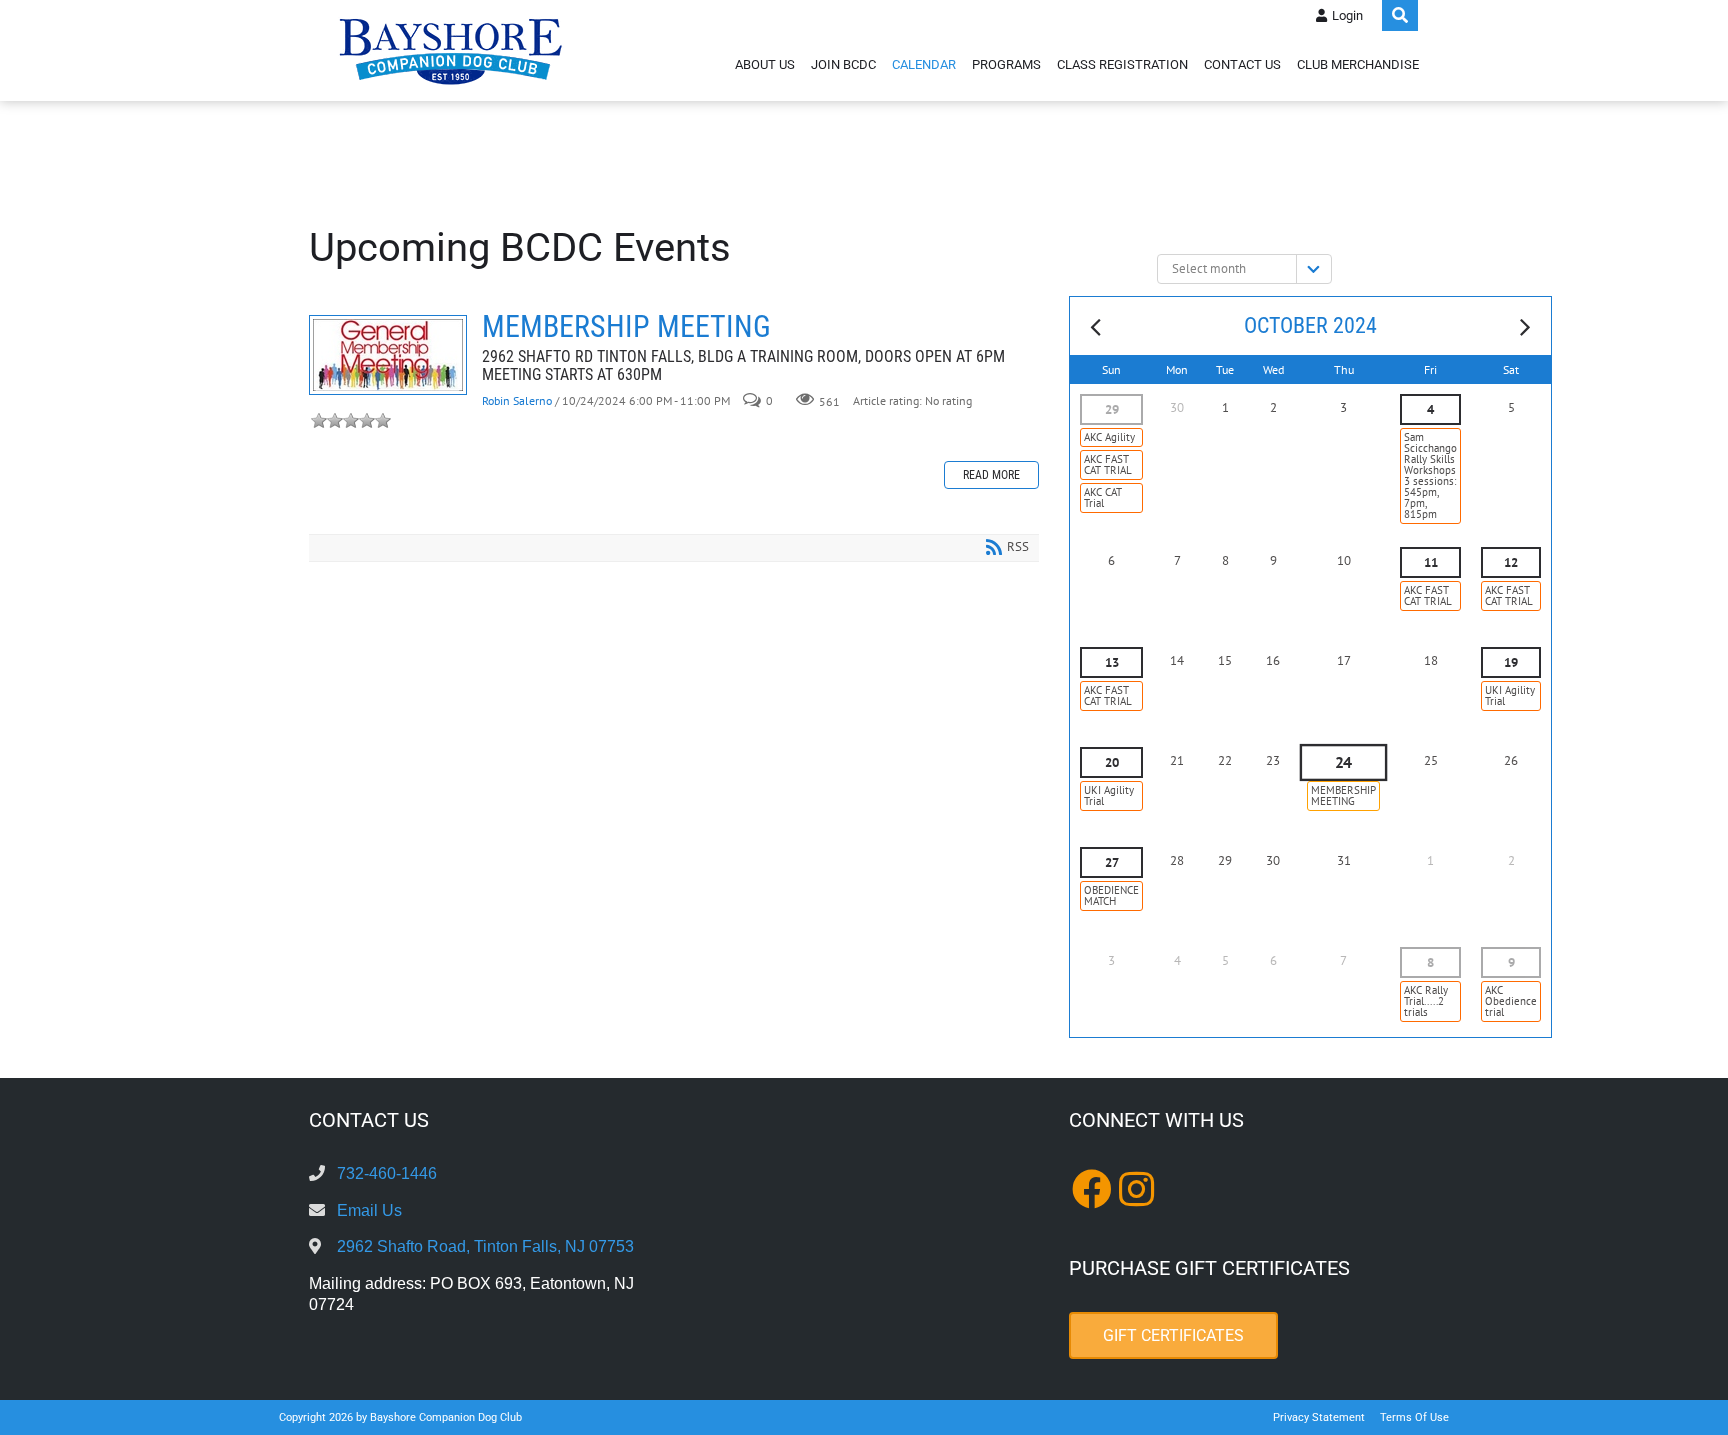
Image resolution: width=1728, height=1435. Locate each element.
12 (1511, 562)
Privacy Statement (1319, 1417)
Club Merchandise (1358, 64)
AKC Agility (1109, 437)
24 (1343, 763)
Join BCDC (843, 64)
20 (1112, 762)
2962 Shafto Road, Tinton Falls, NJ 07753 (485, 1246)
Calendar (924, 64)
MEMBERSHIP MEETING (388, 355)
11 (1431, 562)
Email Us (369, 1210)
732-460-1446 (387, 1173)
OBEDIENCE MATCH (1111, 895)
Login (1347, 15)
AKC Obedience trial (1511, 1001)
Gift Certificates (1173, 1335)
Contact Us (1242, 64)
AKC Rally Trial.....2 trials (1426, 1001)
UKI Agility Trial (1510, 695)
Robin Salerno (517, 400)
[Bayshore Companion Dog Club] (451, 50)
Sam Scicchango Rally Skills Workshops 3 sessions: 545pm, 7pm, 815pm (1430, 475)
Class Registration (1122, 64)
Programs (1006, 64)
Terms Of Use (1414, 1417)
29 (1112, 409)
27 (1112, 862)
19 (1511, 662)
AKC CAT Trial (1103, 497)
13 (1112, 662)
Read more (991, 475)
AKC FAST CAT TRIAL (1108, 464)
